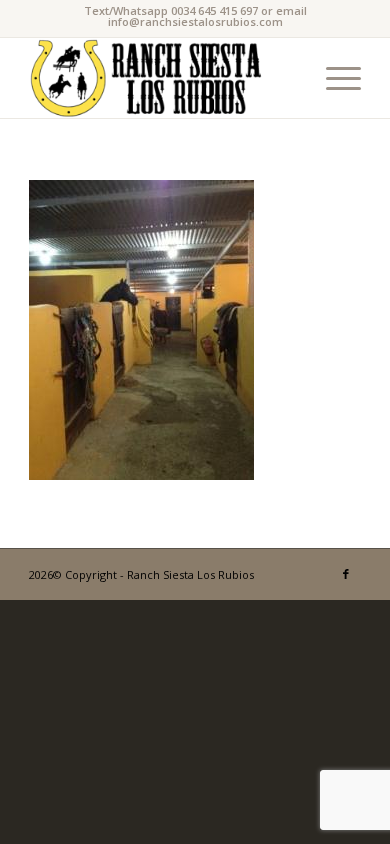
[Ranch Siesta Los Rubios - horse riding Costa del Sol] (161, 78)
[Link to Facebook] (346, 574)
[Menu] (333, 78)
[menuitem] (333, 78)
